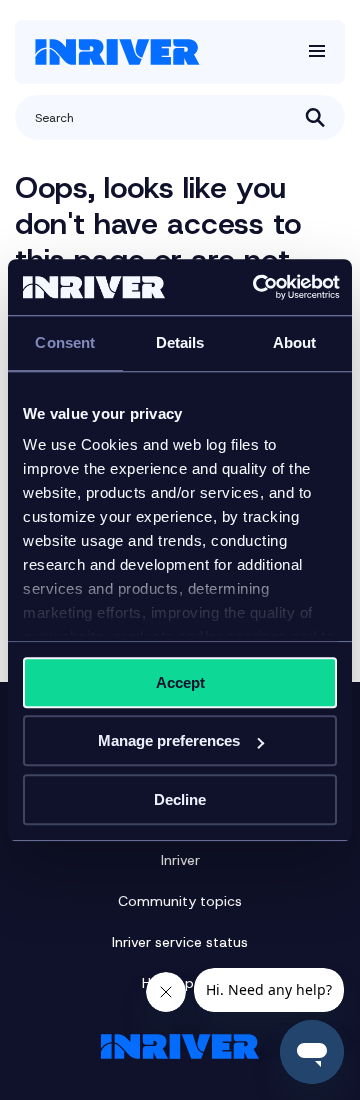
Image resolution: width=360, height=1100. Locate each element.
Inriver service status (180, 942)
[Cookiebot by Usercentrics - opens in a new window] (257, 287)
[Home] (117, 52)
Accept (180, 682)
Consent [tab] (65, 342)
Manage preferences (169, 740)
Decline (180, 799)
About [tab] (295, 342)
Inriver (180, 860)
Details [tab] (180, 342)
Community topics (180, 901)
